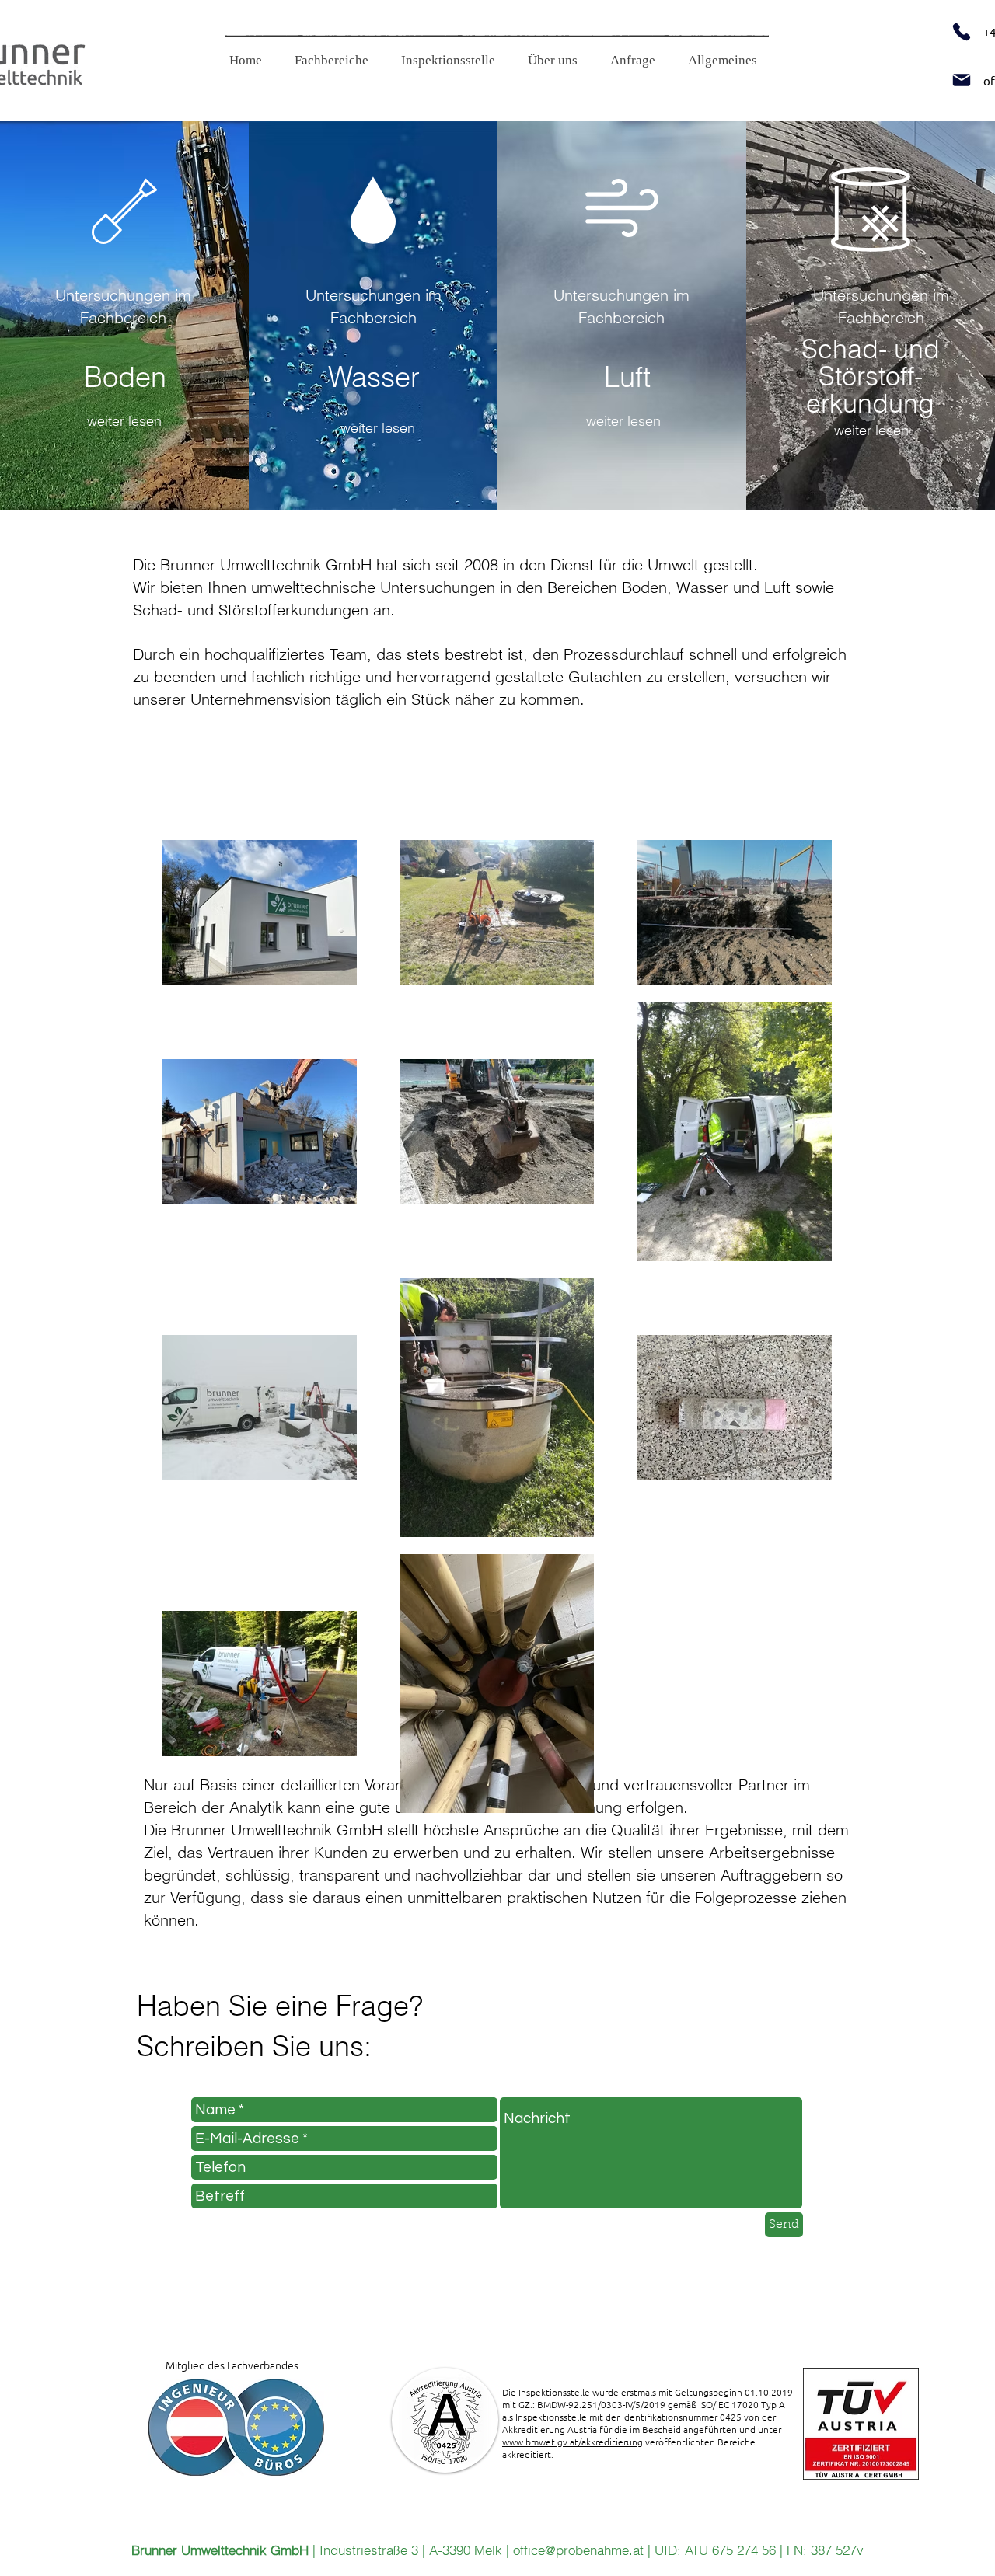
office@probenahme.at (578, 2550)
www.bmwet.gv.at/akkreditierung (573, 2442)
